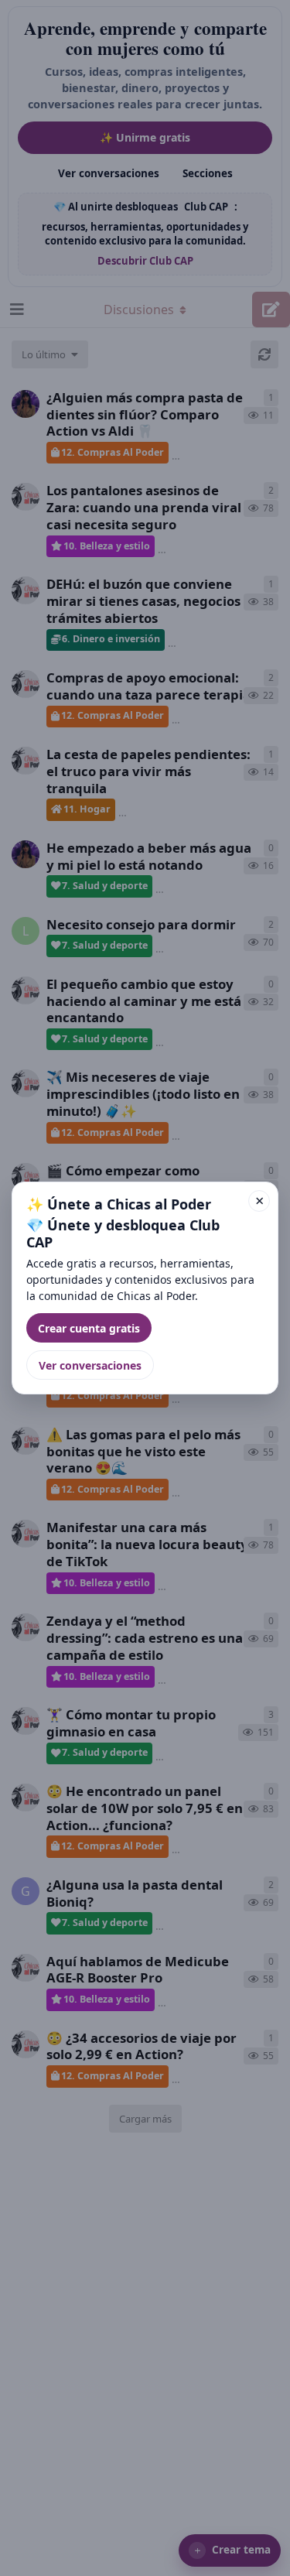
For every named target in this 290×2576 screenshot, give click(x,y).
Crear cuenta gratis (89, 1328)
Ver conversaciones (90, 1365)
